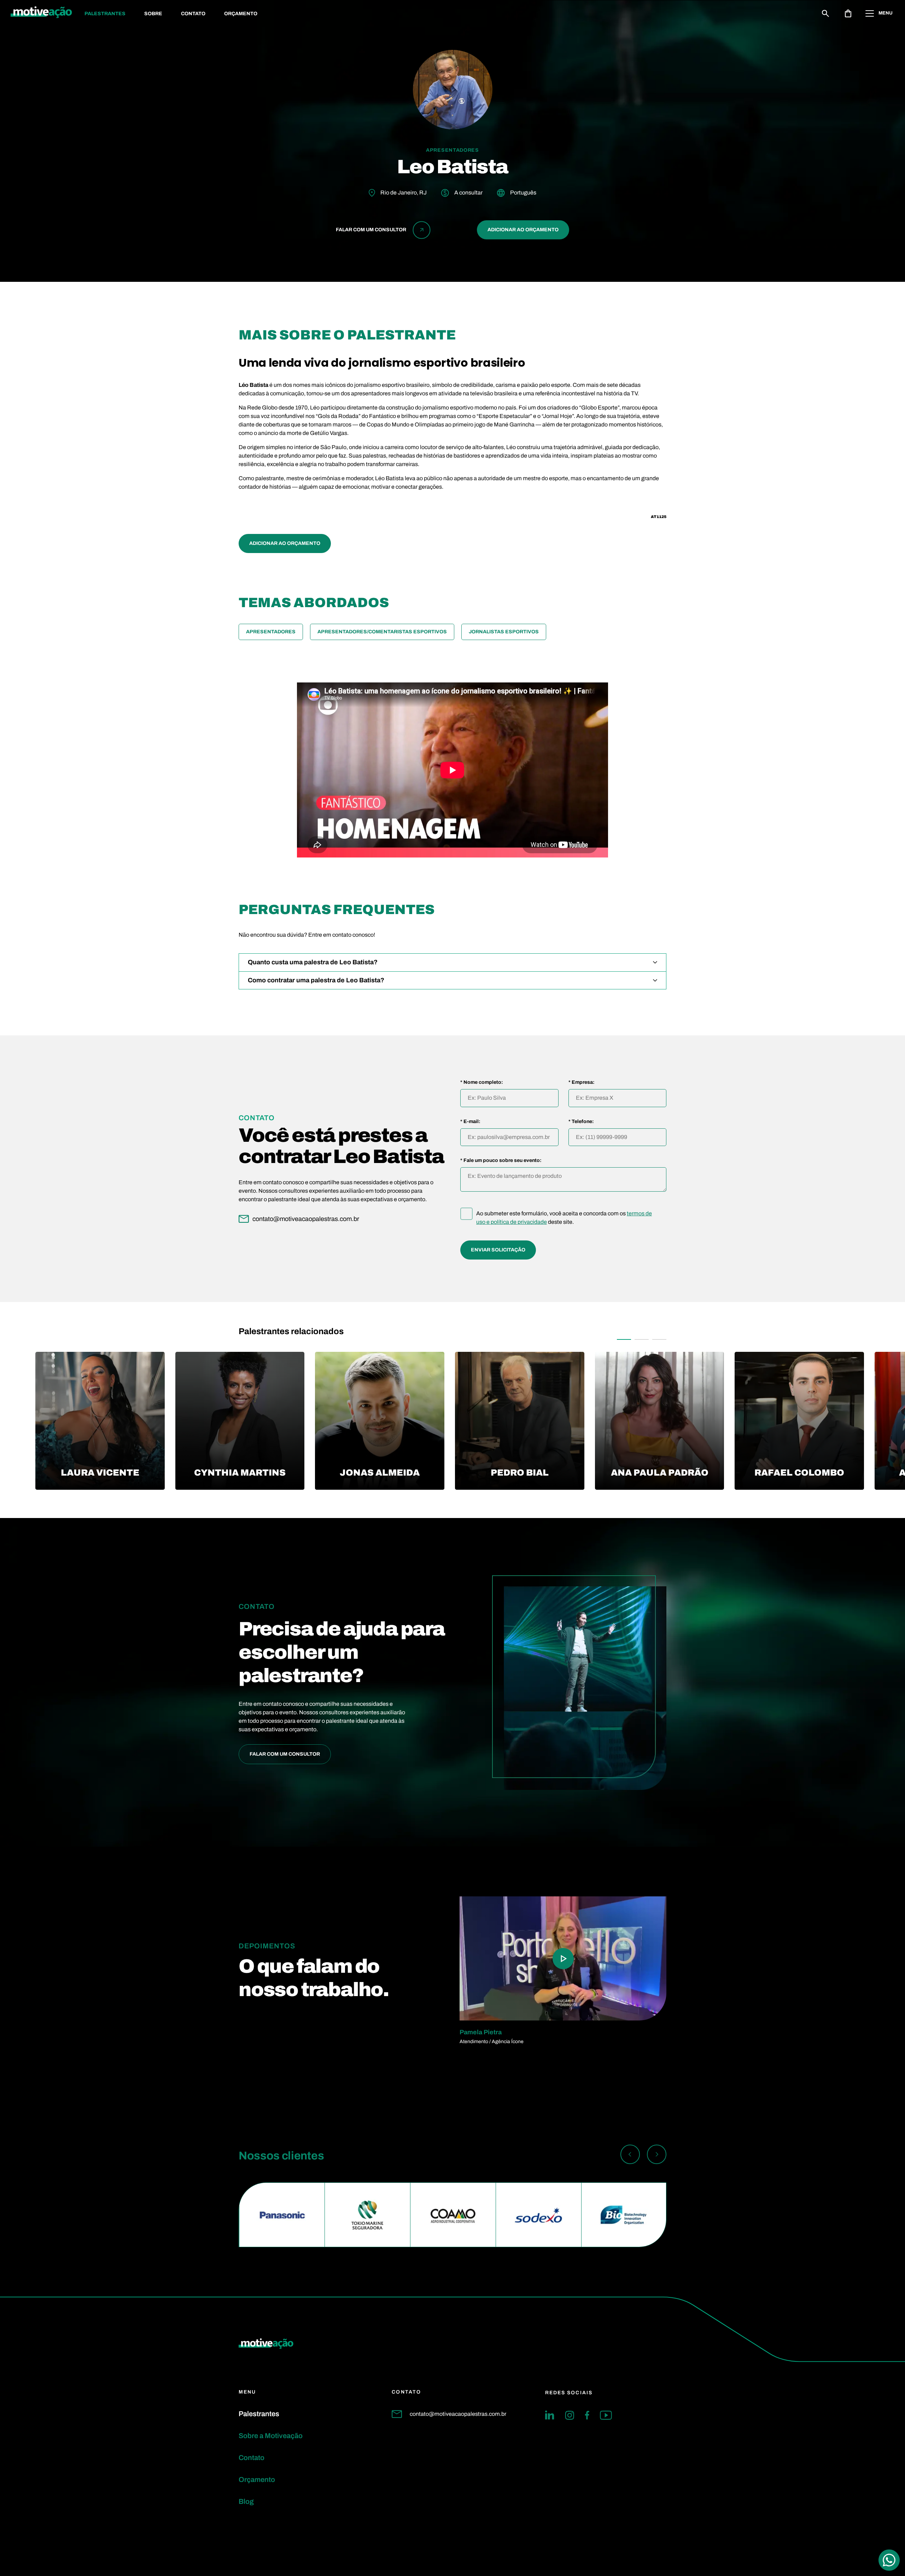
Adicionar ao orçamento (523, 230)
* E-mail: (470, 1122)
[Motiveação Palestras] (41, 13)
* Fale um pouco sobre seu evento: (501, 1161)
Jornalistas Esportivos (504, 632)
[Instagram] (570, 2415)
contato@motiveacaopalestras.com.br (458, 2414)
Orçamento (241, 14)
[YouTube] (606, 2415)
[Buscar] (825, 13)
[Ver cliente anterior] (630, 2156)
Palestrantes (105, 14)
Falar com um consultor (285, 1754)
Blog (246, 2501)
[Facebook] (587, 2415)
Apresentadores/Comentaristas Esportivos (382, 632)
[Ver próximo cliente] (657, 2156)
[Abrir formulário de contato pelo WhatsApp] (889, 2560)
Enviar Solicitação (498, 1250)
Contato (193, 14)
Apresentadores (271, 632)
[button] (624, 1339)
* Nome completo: (482, 1082)
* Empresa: (582, 1082)
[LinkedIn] (550, 2415)
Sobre (153, 14)
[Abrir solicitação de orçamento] (848, 13)
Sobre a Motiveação (271, 2436)
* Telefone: (581, 1122)
